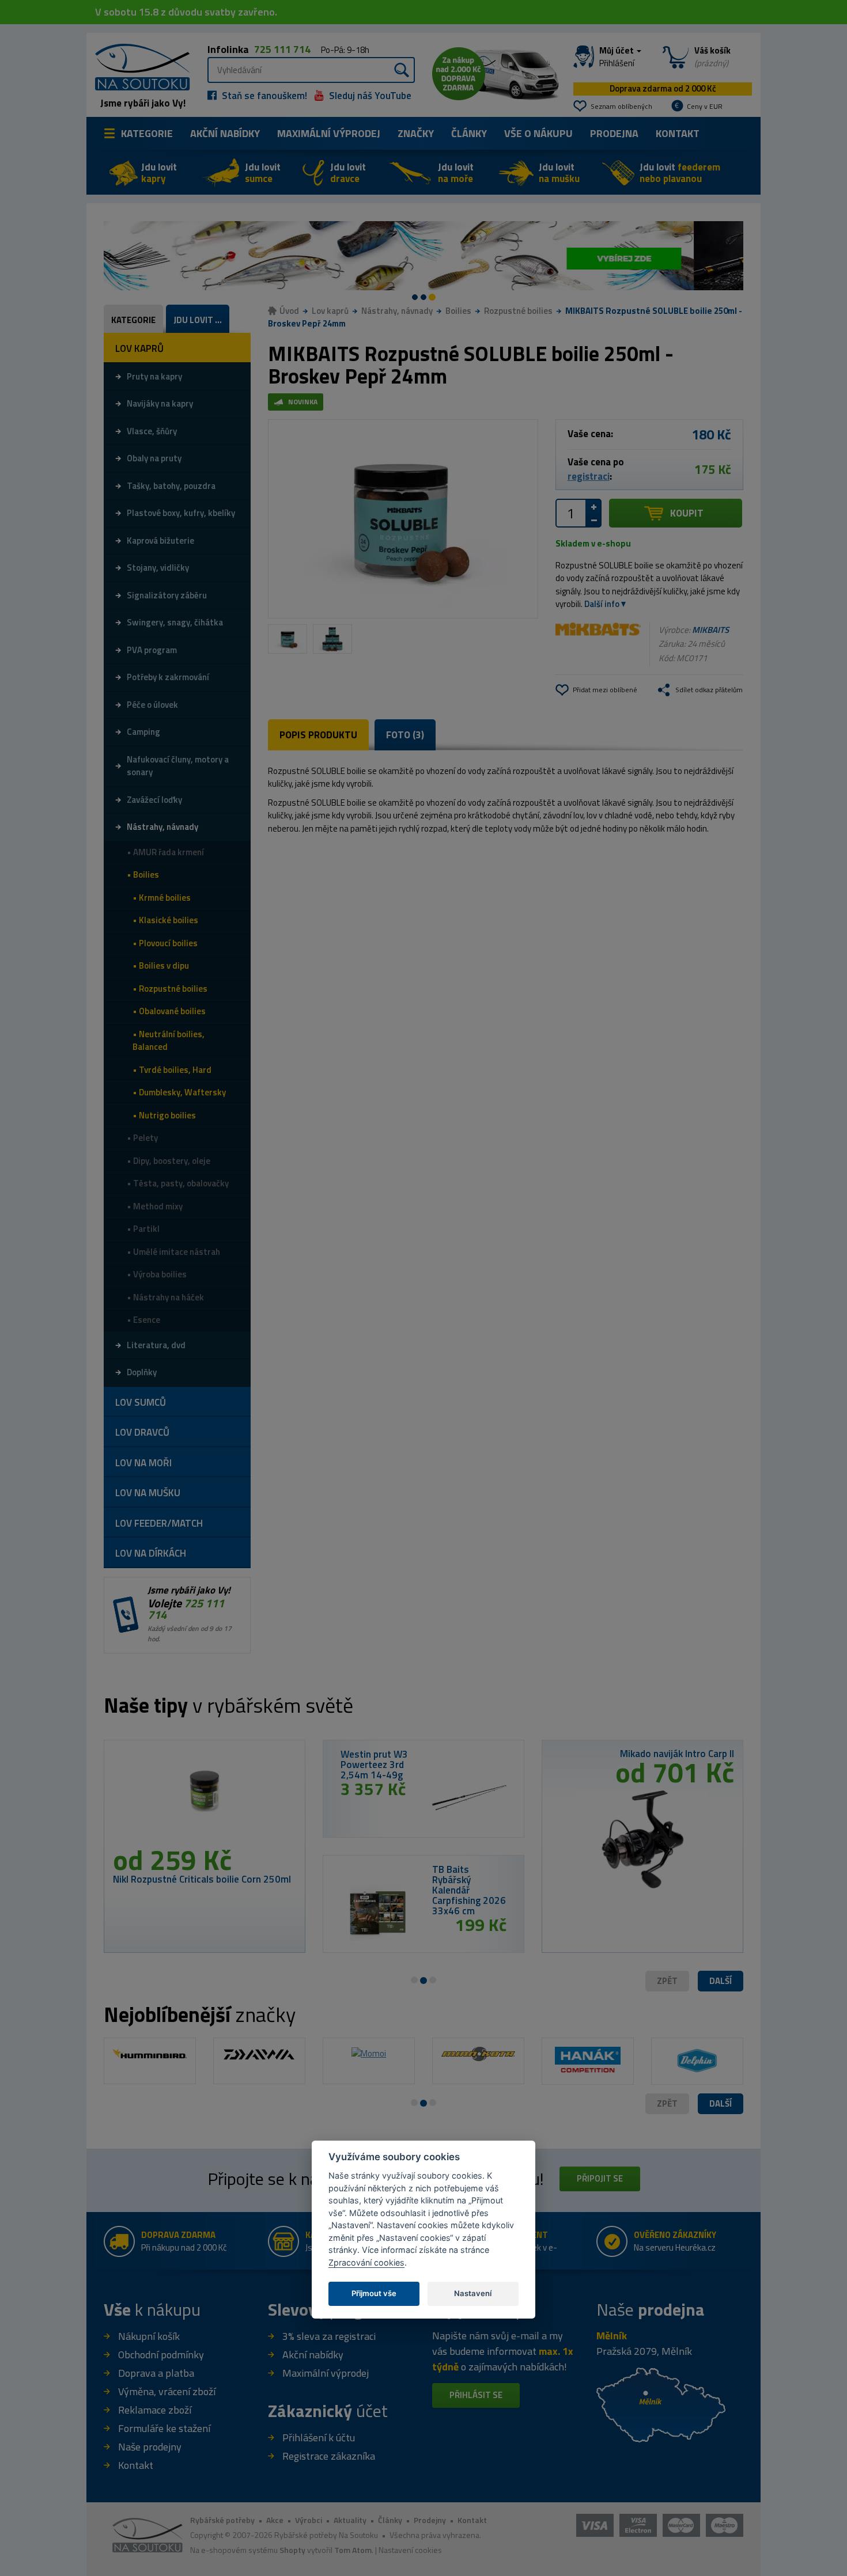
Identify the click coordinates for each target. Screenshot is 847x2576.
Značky (416, 133)
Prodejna (614, 133)
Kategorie (147, 133)
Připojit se (600, 2178)
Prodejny (430, 2520)
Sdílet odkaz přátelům (709, 690)
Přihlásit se (476, 2395)
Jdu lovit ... (198, 320)
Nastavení (473, 2293)
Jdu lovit (159, 173)
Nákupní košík (149, 2336)
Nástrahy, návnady (397, 311)
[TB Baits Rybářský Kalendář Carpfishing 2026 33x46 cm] (378, 1913)
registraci (589, 476)
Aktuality (350, 2520)
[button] (721, 1981)
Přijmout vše (374, 2293)
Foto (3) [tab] (405, 735)
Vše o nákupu (538, 133)
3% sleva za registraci (329, 2336)
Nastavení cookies (410, 2550)
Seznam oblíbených (621, 106)
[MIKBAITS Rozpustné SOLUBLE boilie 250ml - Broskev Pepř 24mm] (403, 519)
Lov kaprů (330, 311)
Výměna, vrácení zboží (167, 2391)
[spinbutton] (571, 513)
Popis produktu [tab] (318, 735)
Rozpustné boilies (518, 311)
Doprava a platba (156, 2373)
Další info (602, 604)
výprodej (329, 133)
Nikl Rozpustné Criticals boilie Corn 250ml (202, 1879)
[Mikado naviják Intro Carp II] (642, 1835)
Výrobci (309, 2520)
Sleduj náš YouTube (369, 96)
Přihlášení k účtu (319, 2437)
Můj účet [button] (617, 57)
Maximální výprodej (326, 2373)
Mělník (612, 2336)
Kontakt (678, 133)
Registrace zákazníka (329, 2456)
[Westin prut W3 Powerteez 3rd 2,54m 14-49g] (469, 1798)
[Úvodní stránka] (138, 66)
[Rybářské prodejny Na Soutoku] (661, 2404)
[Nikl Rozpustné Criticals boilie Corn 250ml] (205, 1797)
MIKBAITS (710, 630)
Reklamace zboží (155, 2410)
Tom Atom (353, 2550)
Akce (275, 2520)
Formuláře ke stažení (164, 2428)
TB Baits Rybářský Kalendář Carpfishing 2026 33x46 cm (469, 1890)
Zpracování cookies (366, 2262)
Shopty (292, 2550)
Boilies (458, 311)
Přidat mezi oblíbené (605, 690)
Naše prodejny (150, 2447)
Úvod (289, 311)
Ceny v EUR (705, 106)
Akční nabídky (225, 133)
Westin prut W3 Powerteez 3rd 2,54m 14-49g (374, 1765)
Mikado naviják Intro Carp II (677, 1754)
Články (469, 133)
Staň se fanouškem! (263, 96)
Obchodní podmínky (161, 2355)
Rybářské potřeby (222, 2520)
